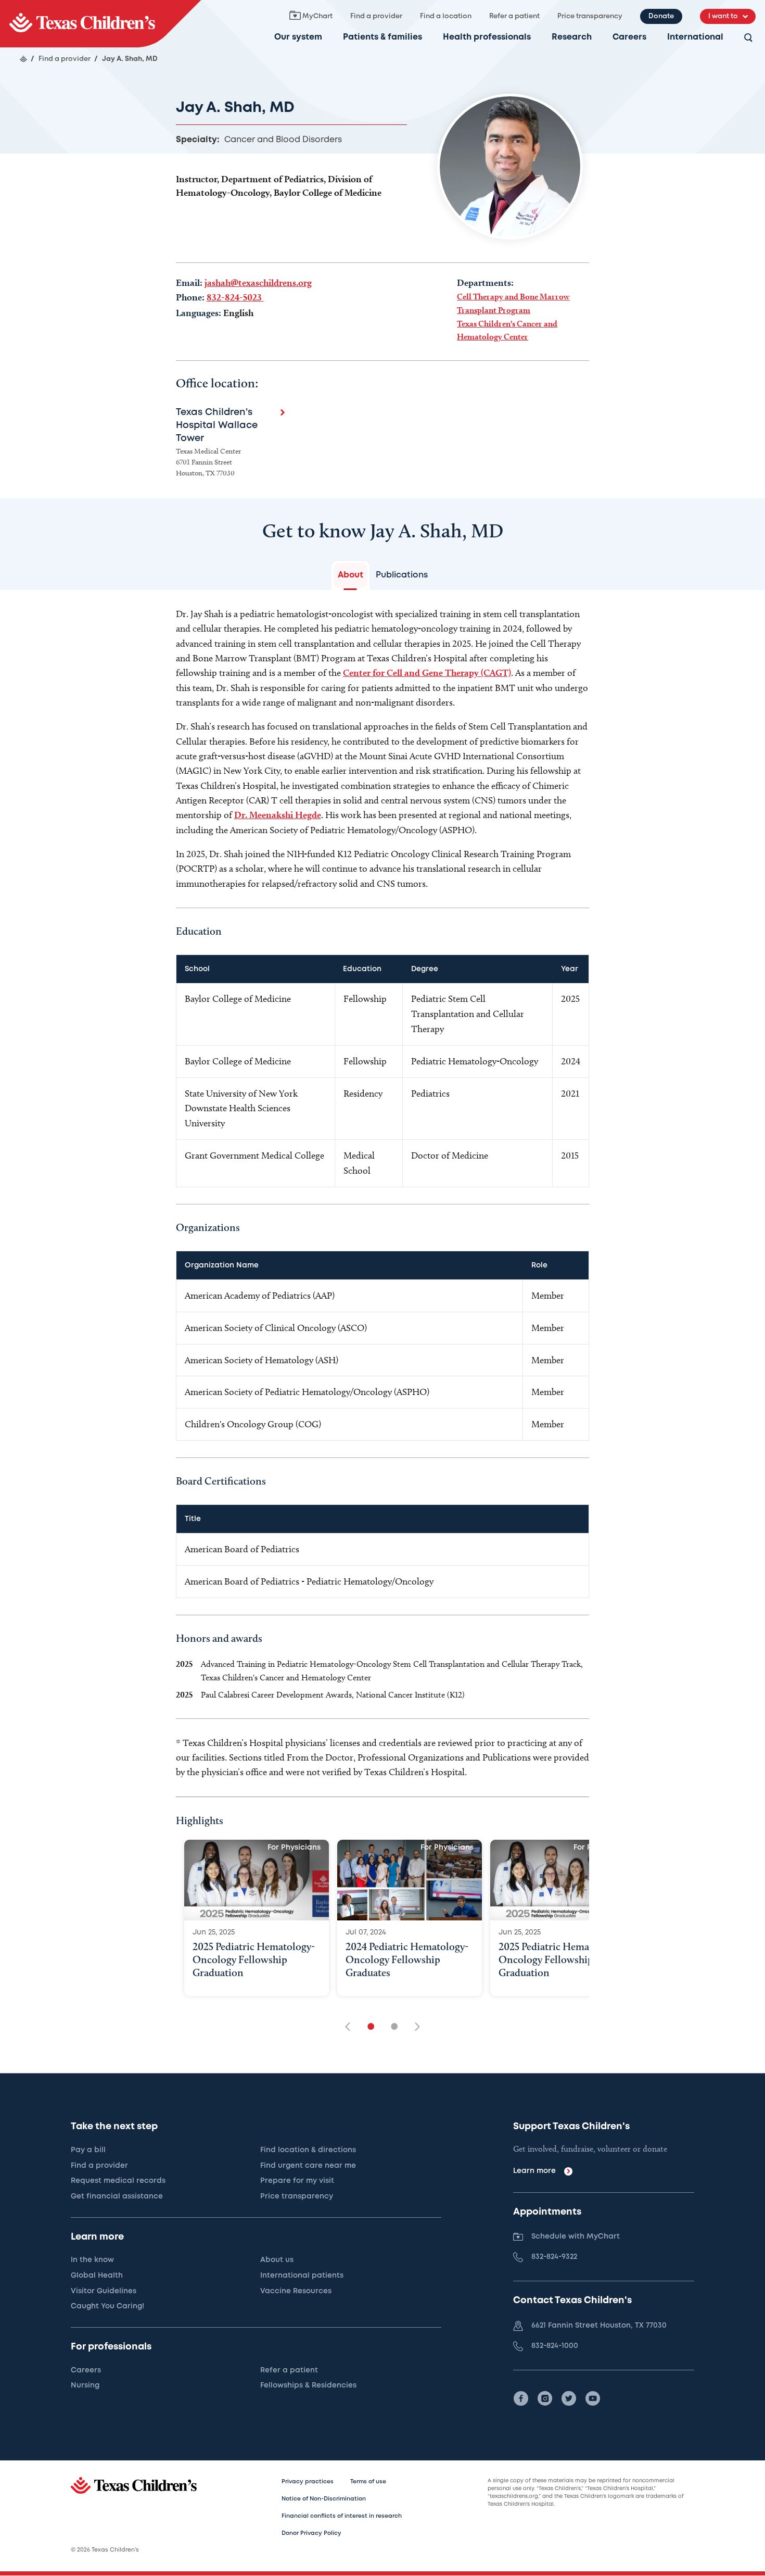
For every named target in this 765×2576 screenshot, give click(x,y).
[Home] (23, 59)
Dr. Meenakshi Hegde (278, 815)
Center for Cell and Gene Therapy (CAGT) (427, 673)
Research (572, 37)
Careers (629, 37)
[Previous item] (351, 2027)
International (695, 37)
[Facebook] (521, 2398)
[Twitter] (569, 2398)
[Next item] (414, 2027)
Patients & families (382, 37)
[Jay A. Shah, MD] (100, 24)
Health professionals (487, 37)
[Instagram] (545, 2398)
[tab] (350, 575)
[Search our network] (748, 38)
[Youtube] (593, 2398)
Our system (298, 37)
